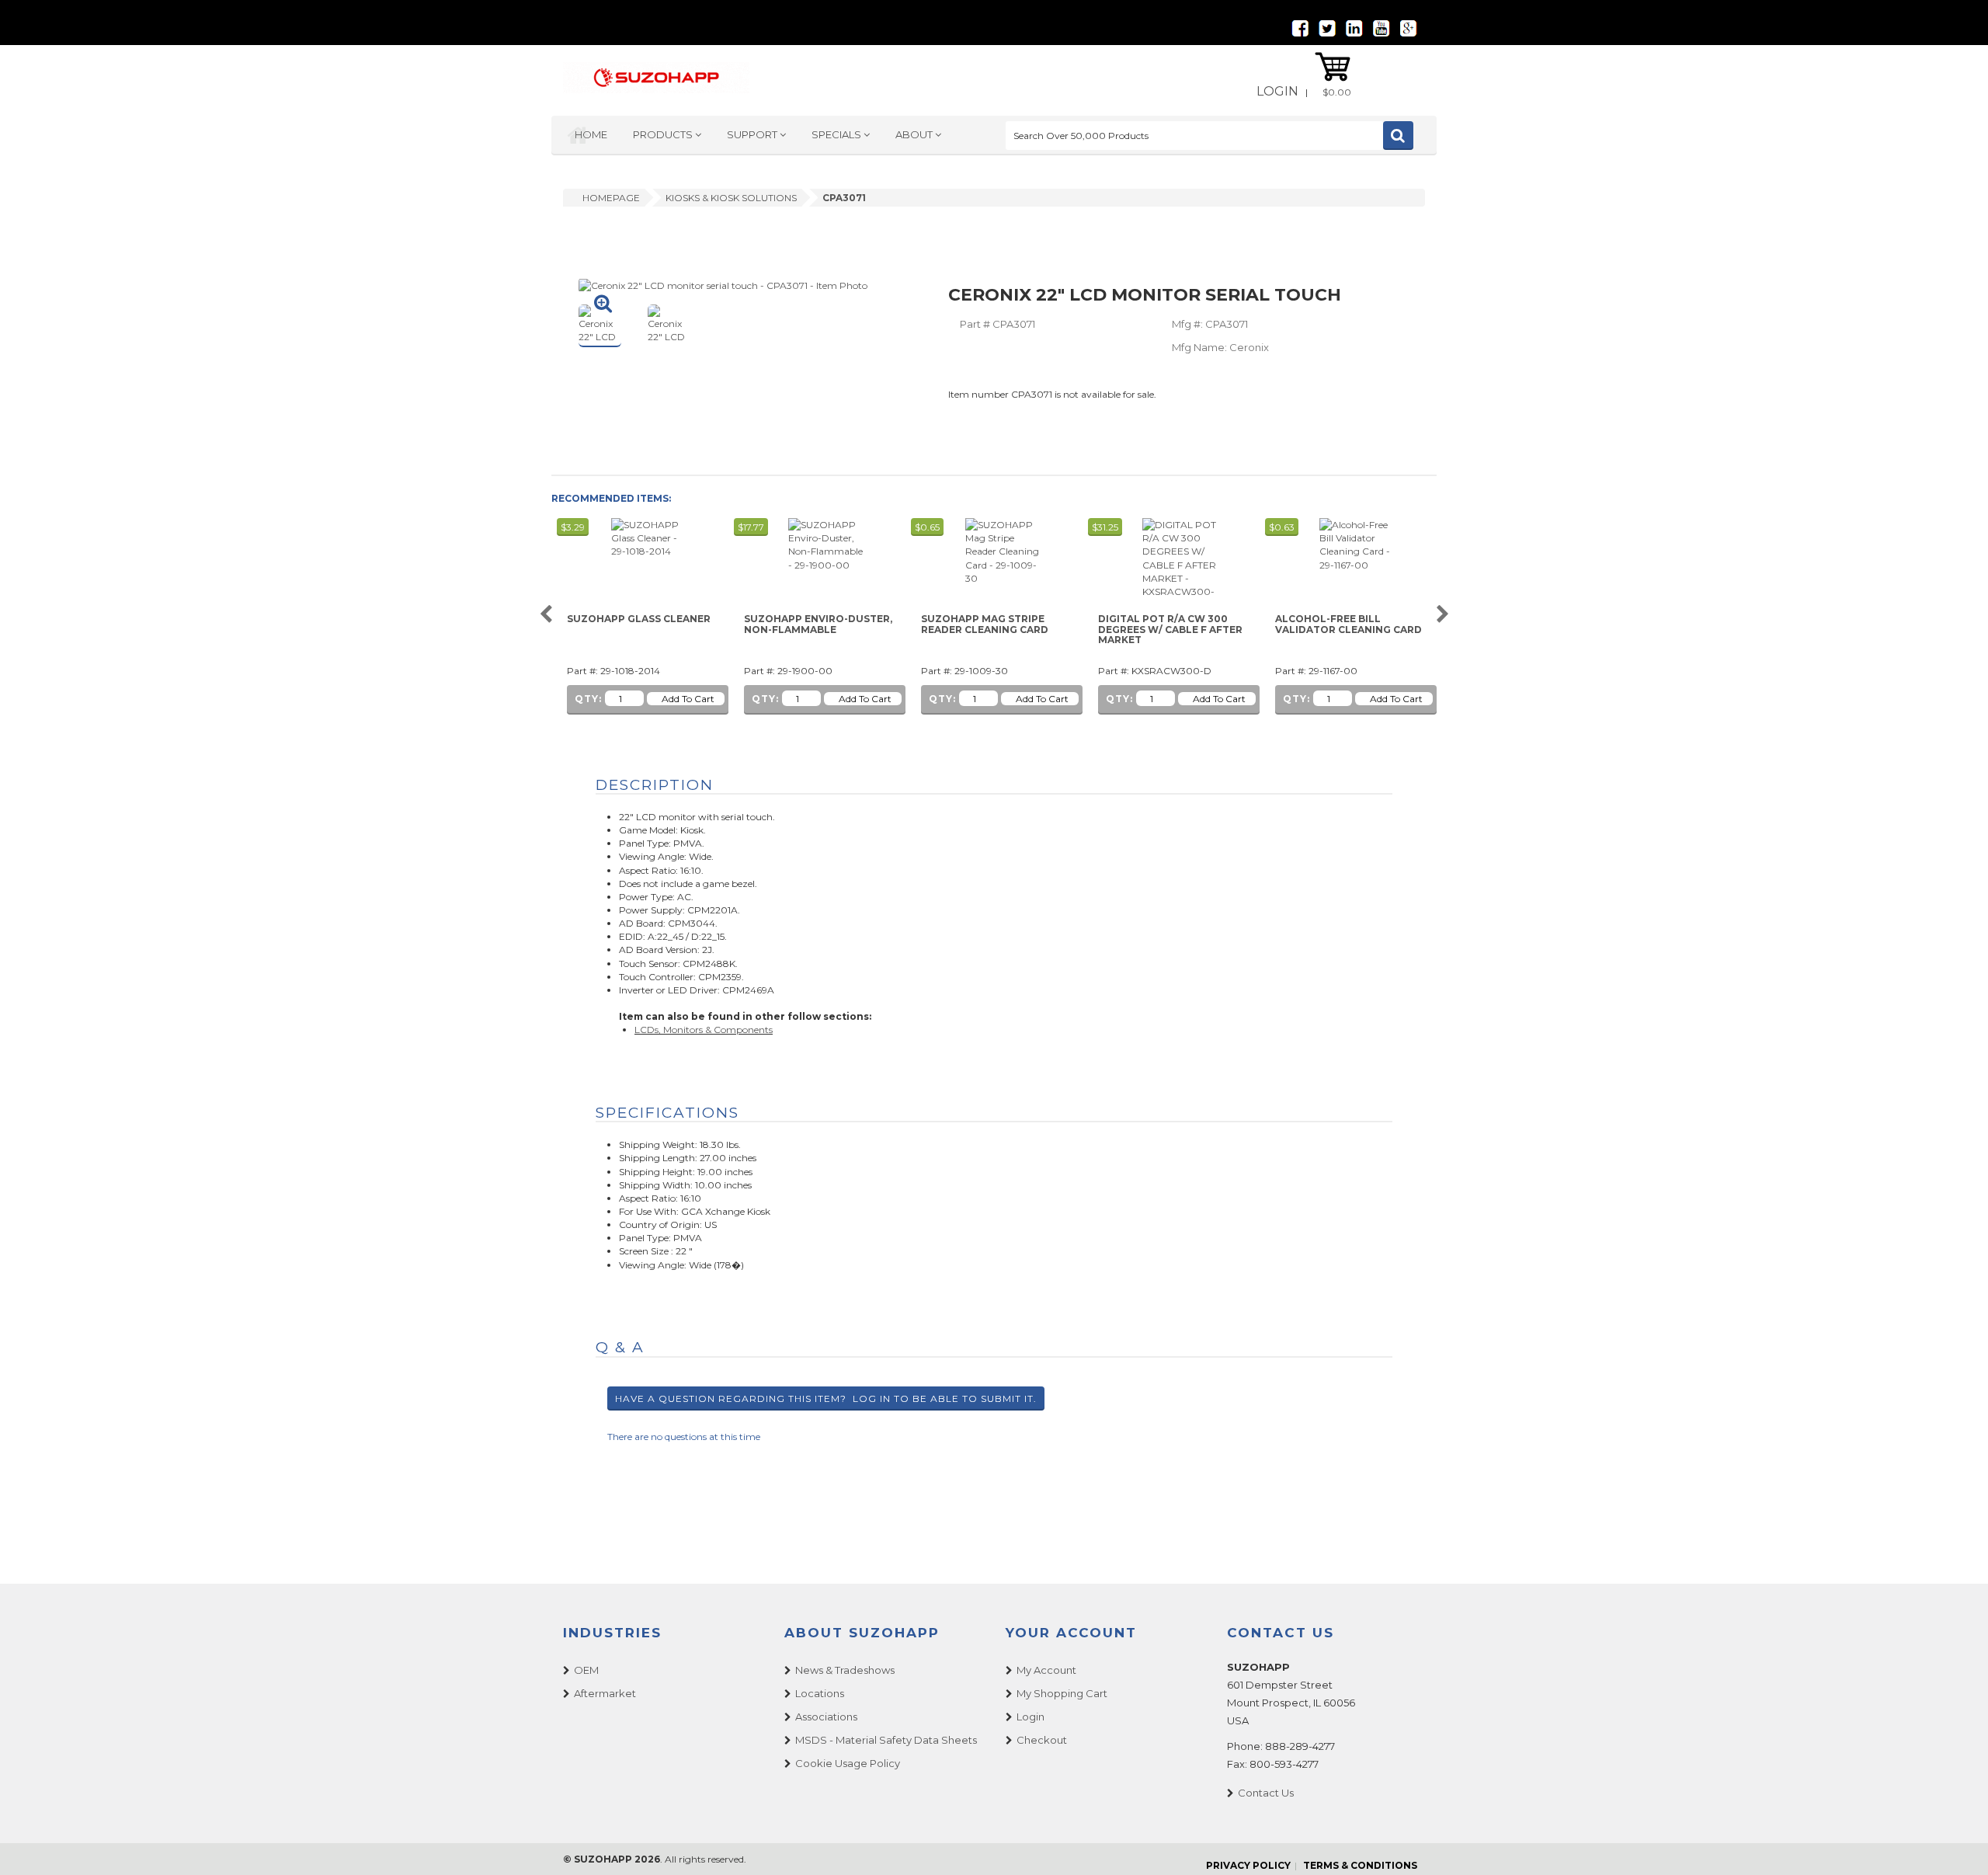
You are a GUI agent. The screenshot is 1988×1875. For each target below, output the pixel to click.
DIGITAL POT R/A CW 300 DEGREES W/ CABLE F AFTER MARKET (1170, 629)
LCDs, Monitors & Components (704, 1030)
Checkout (1042, 1740)
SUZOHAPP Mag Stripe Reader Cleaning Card (985, 624)
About (915, 134)
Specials (838, 134)
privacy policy (1248, 1865)
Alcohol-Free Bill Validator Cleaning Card (1349, 624)
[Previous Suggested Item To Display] (546, 615)
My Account (1046, 1670)
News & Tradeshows (845, 1670)
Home (591, 134)
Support (753, 134)
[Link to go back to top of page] (1957, 1844)
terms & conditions (1360, 1865)
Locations (820, 1693)
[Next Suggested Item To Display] (1442, 615)
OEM (586, 1670)
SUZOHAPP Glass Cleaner (639, 619)
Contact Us (1266, 1793)
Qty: (588, 699)
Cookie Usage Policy (848, 1763)
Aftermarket (605, 1693)
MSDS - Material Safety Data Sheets (886, 1740)
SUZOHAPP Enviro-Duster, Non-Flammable (818, 624)
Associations (826, 1717)
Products (664, 134)
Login (1277, 91)
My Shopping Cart (1062, 1693)
